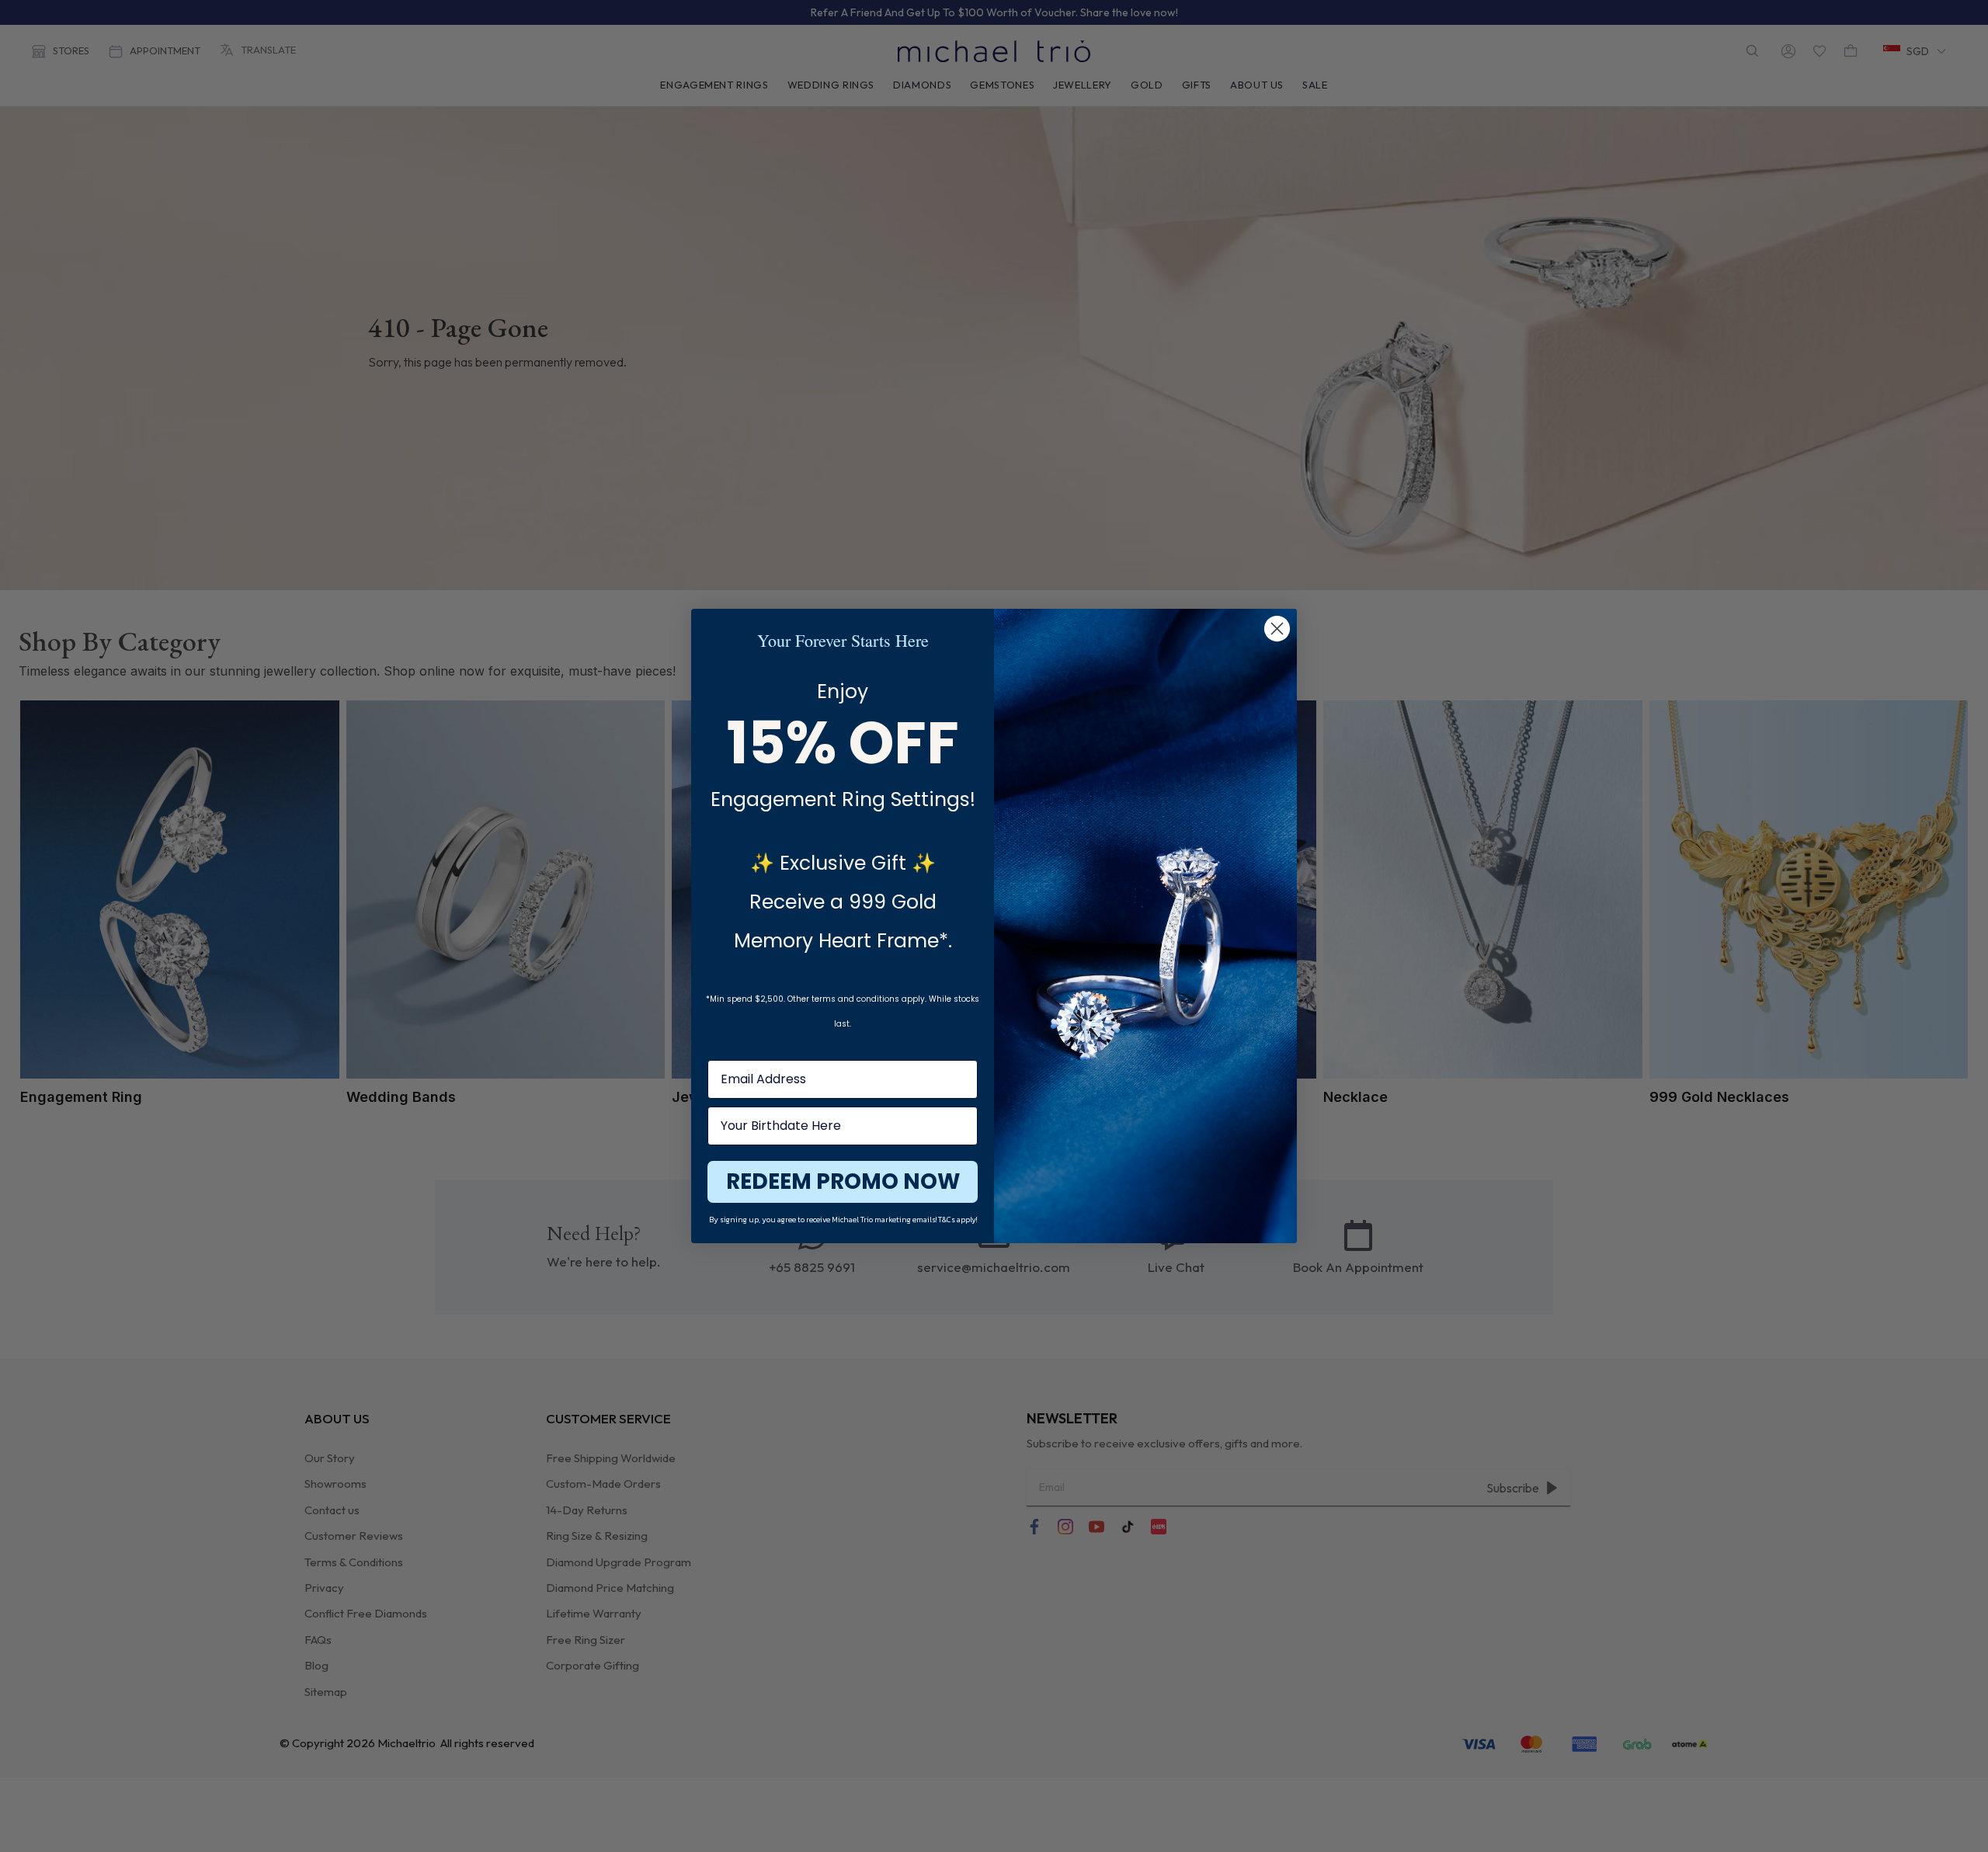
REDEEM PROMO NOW (843, 1181)
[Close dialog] (1277, 629)
